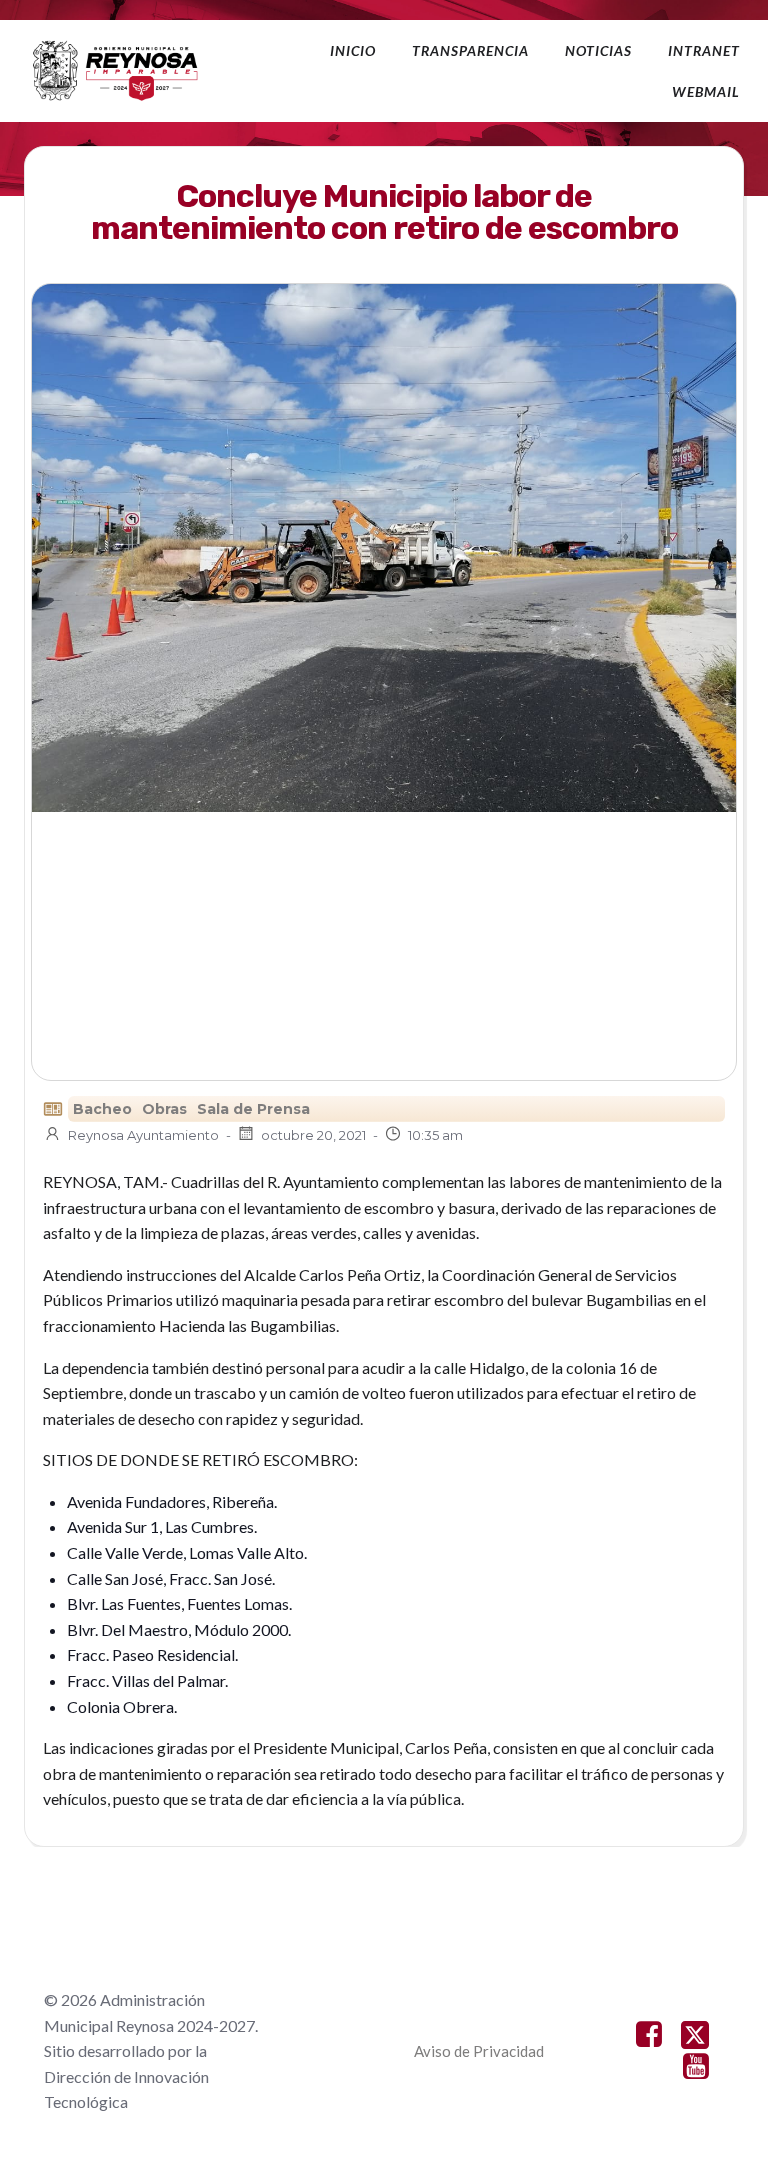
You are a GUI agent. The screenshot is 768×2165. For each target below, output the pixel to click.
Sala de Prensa (253, 1109)
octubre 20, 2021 (313, 1135)
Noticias (598, 50)
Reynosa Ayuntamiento (143, 1135)
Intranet (704, 50)
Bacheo (102, 1109)
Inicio (353, 50)
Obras (164, 1109)
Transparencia (470, 50)
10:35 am (435, 1135)
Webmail (706, 91)
